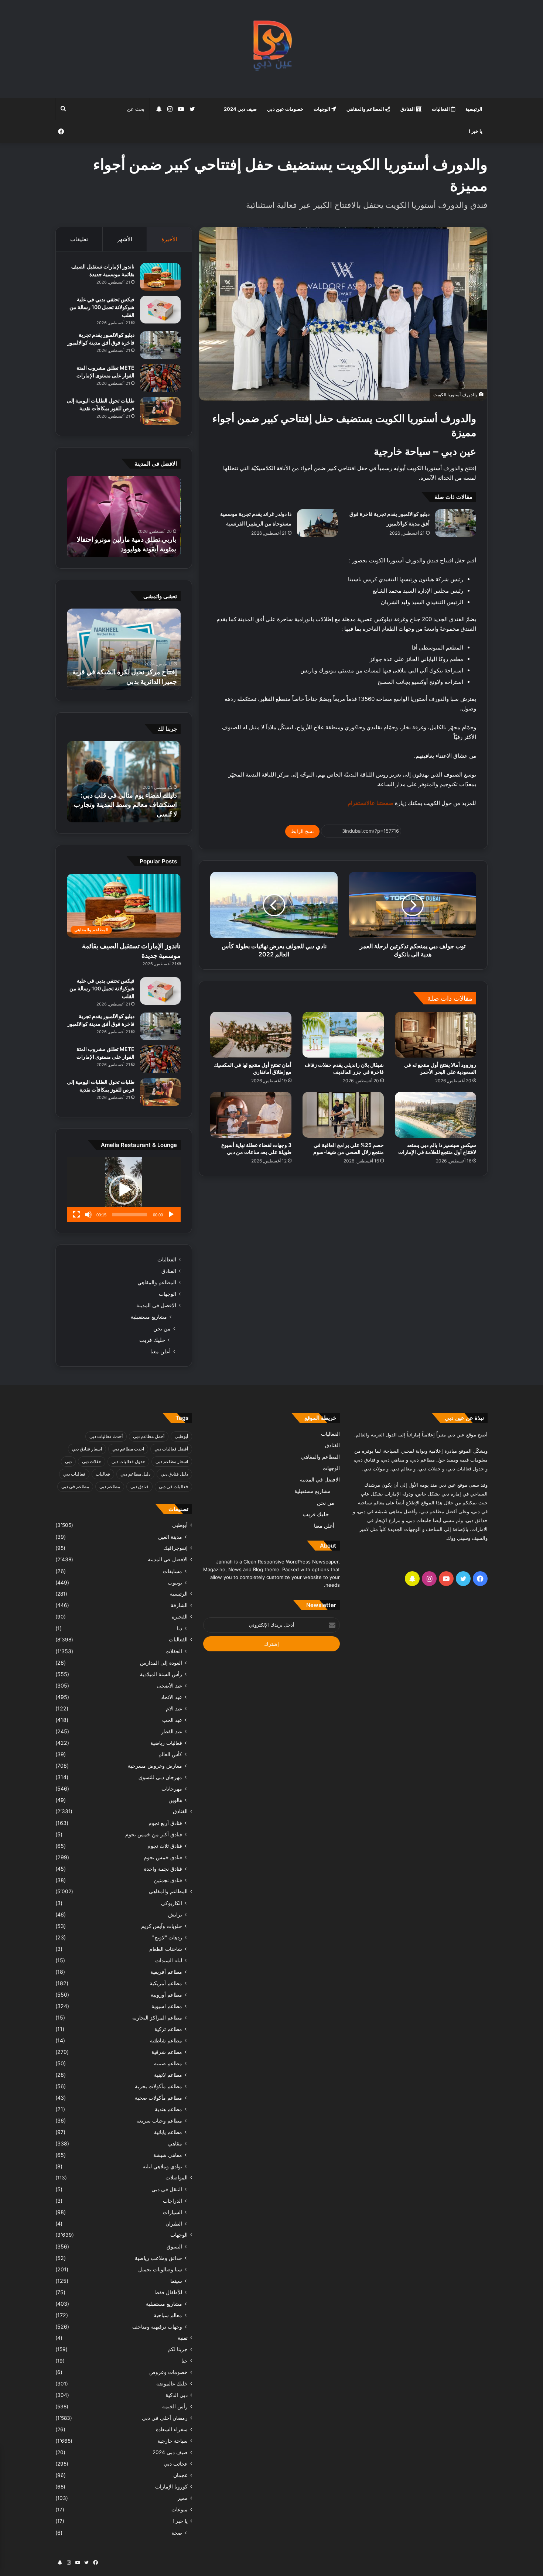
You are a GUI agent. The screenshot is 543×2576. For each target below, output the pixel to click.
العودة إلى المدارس (161, 1663)
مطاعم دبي (110, 1486)
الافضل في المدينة (156, 1305)
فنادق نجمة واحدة (163, 1869)
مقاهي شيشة (168, 2155)
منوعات (180, 2510)
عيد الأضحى (170, 1686)
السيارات (173, 2212)
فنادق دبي (139, 1486)
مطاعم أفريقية (166, 1972)
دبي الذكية (177, 2395)
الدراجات (173, 2201)
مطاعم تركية (168, 2029)
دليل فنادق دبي (174, 1474)
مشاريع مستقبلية (149, 1317)
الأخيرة (169, 239)
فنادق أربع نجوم (165, 1823)
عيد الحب (172, 1720)
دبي (68, 1461)
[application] (124, 1190)
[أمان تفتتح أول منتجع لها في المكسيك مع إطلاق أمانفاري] (251, 1035)
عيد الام (174, 1708)
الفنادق (408, 109)
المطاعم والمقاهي (366, 109)
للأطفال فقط (168, 2292)
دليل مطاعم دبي (135, 1474)
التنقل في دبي (167, 2189)
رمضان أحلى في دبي (165, 2418)
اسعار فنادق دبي (87, 1449)
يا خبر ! (476, 131)
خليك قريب (152, 1340)
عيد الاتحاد (171, 1697)
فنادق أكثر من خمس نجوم (154, 1834)
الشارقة (179, 1605)
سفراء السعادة (172, 2429)
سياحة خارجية (173, 2441)
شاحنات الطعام (166, 1949)
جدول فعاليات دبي (128, 1461)
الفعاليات (441, 109)
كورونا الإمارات (171, 2487)
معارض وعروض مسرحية (155, 1766)
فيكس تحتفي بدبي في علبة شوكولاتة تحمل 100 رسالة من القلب (102, 307)
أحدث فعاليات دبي (106, 1436)
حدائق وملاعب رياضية (158, 2258)
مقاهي (175, 2143)
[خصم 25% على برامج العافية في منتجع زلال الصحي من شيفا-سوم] (343, 1115)
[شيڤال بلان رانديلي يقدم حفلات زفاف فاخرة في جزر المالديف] (343, 1035)
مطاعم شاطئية (166, 2040)
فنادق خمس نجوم (163, 1857)
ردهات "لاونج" (167, 1937)
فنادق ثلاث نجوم (165, 1846)
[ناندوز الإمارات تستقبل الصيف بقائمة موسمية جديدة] (160, 277)
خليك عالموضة (172, 2384)
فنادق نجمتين (168, 1880)
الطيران (174, 2224)
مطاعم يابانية (168, 2132)
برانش (175, 1914)
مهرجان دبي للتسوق (160, 1777)
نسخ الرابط (302, 831)
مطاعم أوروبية (166, 1995)
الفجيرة (180, 1617)
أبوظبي (181, 1436)
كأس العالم (170, 1754)
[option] (124, 517)
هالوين (175, 1800)
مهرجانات (172, 1789)
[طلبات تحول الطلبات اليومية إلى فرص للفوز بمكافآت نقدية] (160, 411)
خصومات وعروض (168, 2372)
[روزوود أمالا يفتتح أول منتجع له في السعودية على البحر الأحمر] (436, 1035)
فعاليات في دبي (173, 1486)
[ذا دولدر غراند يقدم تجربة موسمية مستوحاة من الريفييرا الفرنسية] (317, 523)
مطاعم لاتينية (168, 2075)
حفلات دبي (92, 1461)
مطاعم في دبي (75, 1486)
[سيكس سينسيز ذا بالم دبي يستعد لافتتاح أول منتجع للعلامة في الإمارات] (436, 1115)
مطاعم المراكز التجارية (157, 2017)
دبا (180, 1628)
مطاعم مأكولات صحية (158, 2098)
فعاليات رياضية (166, 1743)
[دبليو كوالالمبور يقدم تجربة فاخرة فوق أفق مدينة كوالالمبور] (455, 523)
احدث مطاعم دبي (128, 1449)
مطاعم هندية (168, 2109)
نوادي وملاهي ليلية (162, 2166)
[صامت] (88, 1215)
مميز (182, 2498)
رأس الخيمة (175, 2407)
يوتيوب (175, 1582)
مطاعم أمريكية (166, 1983)
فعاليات (103, 1474)
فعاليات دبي (74, 1474)
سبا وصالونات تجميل (160, 2269)
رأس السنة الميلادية (161, 1674)
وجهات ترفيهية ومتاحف (157, 2327)
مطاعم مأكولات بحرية (158, 2086)
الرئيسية (474, 109)
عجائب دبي (176, 2464)
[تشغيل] (171, 1215)
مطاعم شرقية (167, 2052)
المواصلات (177, 2178)
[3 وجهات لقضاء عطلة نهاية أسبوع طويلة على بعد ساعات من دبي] (251, 1115)
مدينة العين (170, 1537)
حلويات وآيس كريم (162, 1926)
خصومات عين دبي (285, 109)
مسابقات (173, 1571)
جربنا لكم (178, 2349)
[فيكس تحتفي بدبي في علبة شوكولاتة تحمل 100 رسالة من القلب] (160, 310)
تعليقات (79, 239)
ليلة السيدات (169, 1960)
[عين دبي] (272, 49)
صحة (177, 2533)
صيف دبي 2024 (240, 109)
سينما (176, 2281)
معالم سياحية (168, 2315)
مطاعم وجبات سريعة (159, 2121)
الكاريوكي (172, 1903)
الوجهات (322, 109)
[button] (124, 1190)
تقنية (183, 2338)
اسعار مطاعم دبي (172, 1461)
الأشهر (125, 239)
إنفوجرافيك (175, 1548)
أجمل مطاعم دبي (149, 1436)
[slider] (130, 1215)
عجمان (180, 2475)
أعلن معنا (160, 1351)
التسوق (174, 2246)
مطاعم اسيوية (167, 2006)
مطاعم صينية (168, 2063)
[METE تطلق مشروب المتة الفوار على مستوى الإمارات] (160, 378)
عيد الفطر (172, 1731)
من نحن (162, 1328)
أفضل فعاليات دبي (171, 1449)
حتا (185, 2361)
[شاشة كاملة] (76, 1215)
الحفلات (174, 1651)
